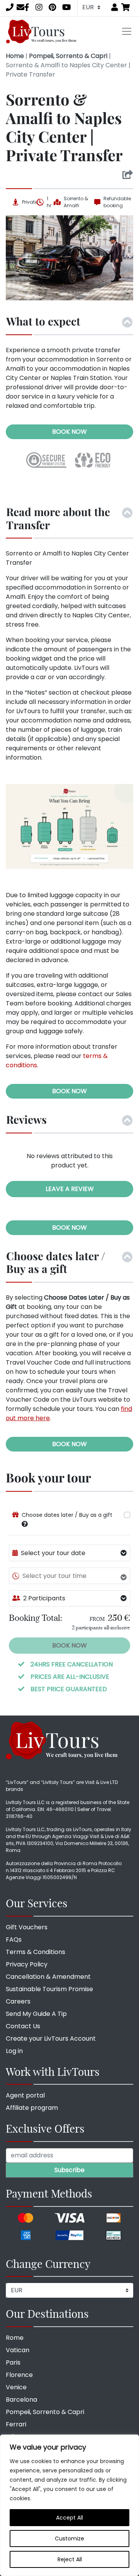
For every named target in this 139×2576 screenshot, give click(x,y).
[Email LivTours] (20, 7)
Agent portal (25, 2095)
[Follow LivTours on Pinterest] (52, 7)
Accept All (69, 2518)
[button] (25, 1524)
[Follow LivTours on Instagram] (39, 7)
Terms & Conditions (36, 1952)
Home (15, 56)
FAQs (14, 1940)
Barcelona (21, 2400)
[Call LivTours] (10, 7)
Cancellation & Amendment (48, 1977)
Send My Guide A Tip (36, 2014)
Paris (13, 2362)
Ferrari (16, 2424)
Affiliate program (32, 2108)
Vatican (18, 2350)
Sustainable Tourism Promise (49, 1989)
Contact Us (23, 2026)
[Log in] (115, 7)
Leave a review (70, 1189)
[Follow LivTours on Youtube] (67, 7)
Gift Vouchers (27, 1927)
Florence (19, 2375)
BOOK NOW (69, 432)
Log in (14, 2051)
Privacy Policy (27, 1964)
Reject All (70, 2559)
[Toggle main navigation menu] (127, 31)
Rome (15, 2338)
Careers (18, 2001)
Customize (69, 2539)
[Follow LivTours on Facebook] (27, 7)
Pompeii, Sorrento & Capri (68, 56)
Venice (16, 2387)
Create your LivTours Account (51, 2038)
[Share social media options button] (128, 175)
